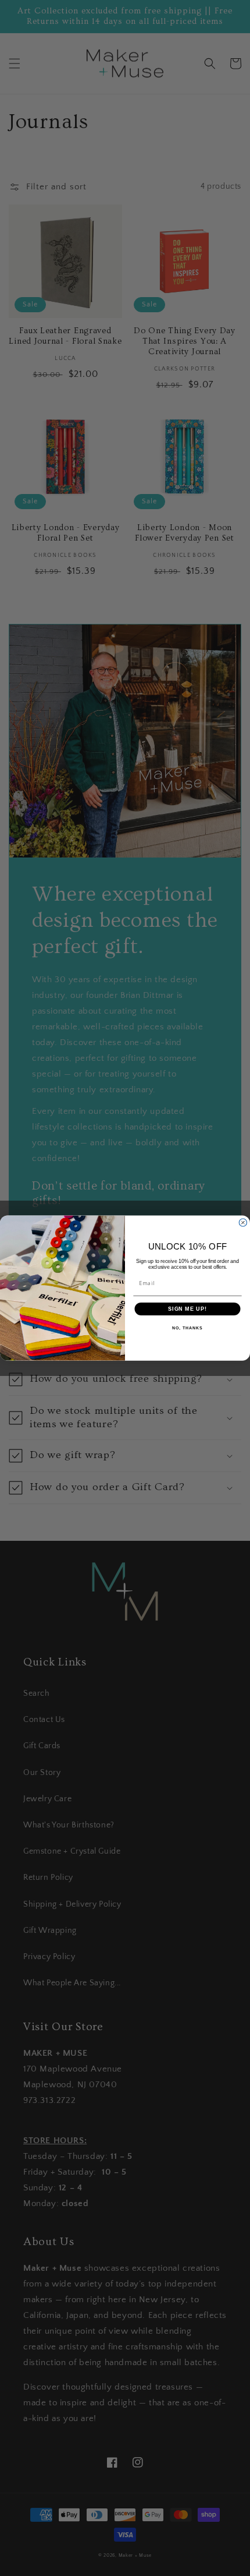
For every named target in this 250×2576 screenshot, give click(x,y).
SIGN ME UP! (187, 1309)
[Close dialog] (243, 1222)
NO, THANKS (187, 1328)
